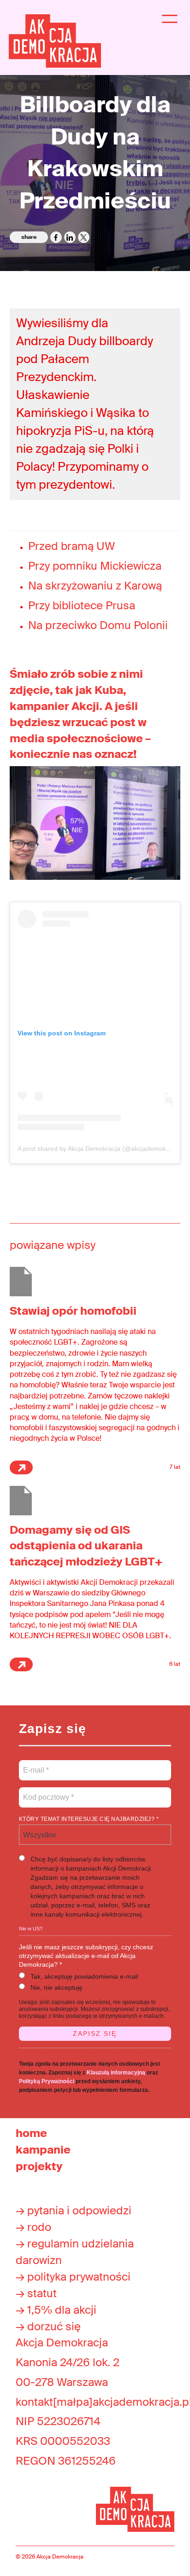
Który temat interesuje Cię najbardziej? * (89, 1819)
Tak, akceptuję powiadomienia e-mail (84, 1976)
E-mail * (35, 1765)
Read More (21, 1467)
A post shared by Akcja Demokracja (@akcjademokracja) (100, 1149)
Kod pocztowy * (49, 1792)
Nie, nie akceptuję (56, 1987)
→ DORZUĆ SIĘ (48, 2326)
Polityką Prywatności (47, 2081)
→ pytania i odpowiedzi (74, 2210)
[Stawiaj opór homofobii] (21, 1281)
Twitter (84, 237)
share (29, 237)
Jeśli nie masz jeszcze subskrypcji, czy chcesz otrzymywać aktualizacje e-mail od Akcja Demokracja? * (86, 1956)
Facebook (56, 237)
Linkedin (70, 237)
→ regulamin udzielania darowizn (75, 2252)
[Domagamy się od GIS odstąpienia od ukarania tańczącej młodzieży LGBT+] (21, 1500)
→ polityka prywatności (73, 2277)
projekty (39, 2166)
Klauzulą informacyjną (116, 2073)
